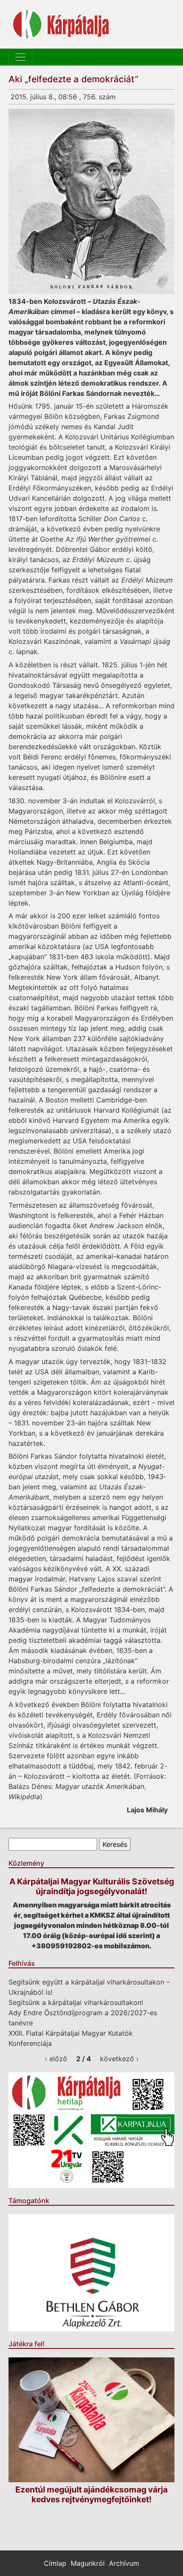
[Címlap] (61, 24)
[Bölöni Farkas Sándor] (91, 201)
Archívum (124, 2563)
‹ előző (56, 2059)
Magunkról (88, 2563)
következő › (119, 2059)
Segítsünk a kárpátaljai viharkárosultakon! (76, 2002)
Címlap (55, 2563)
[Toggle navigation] (20, 57)
